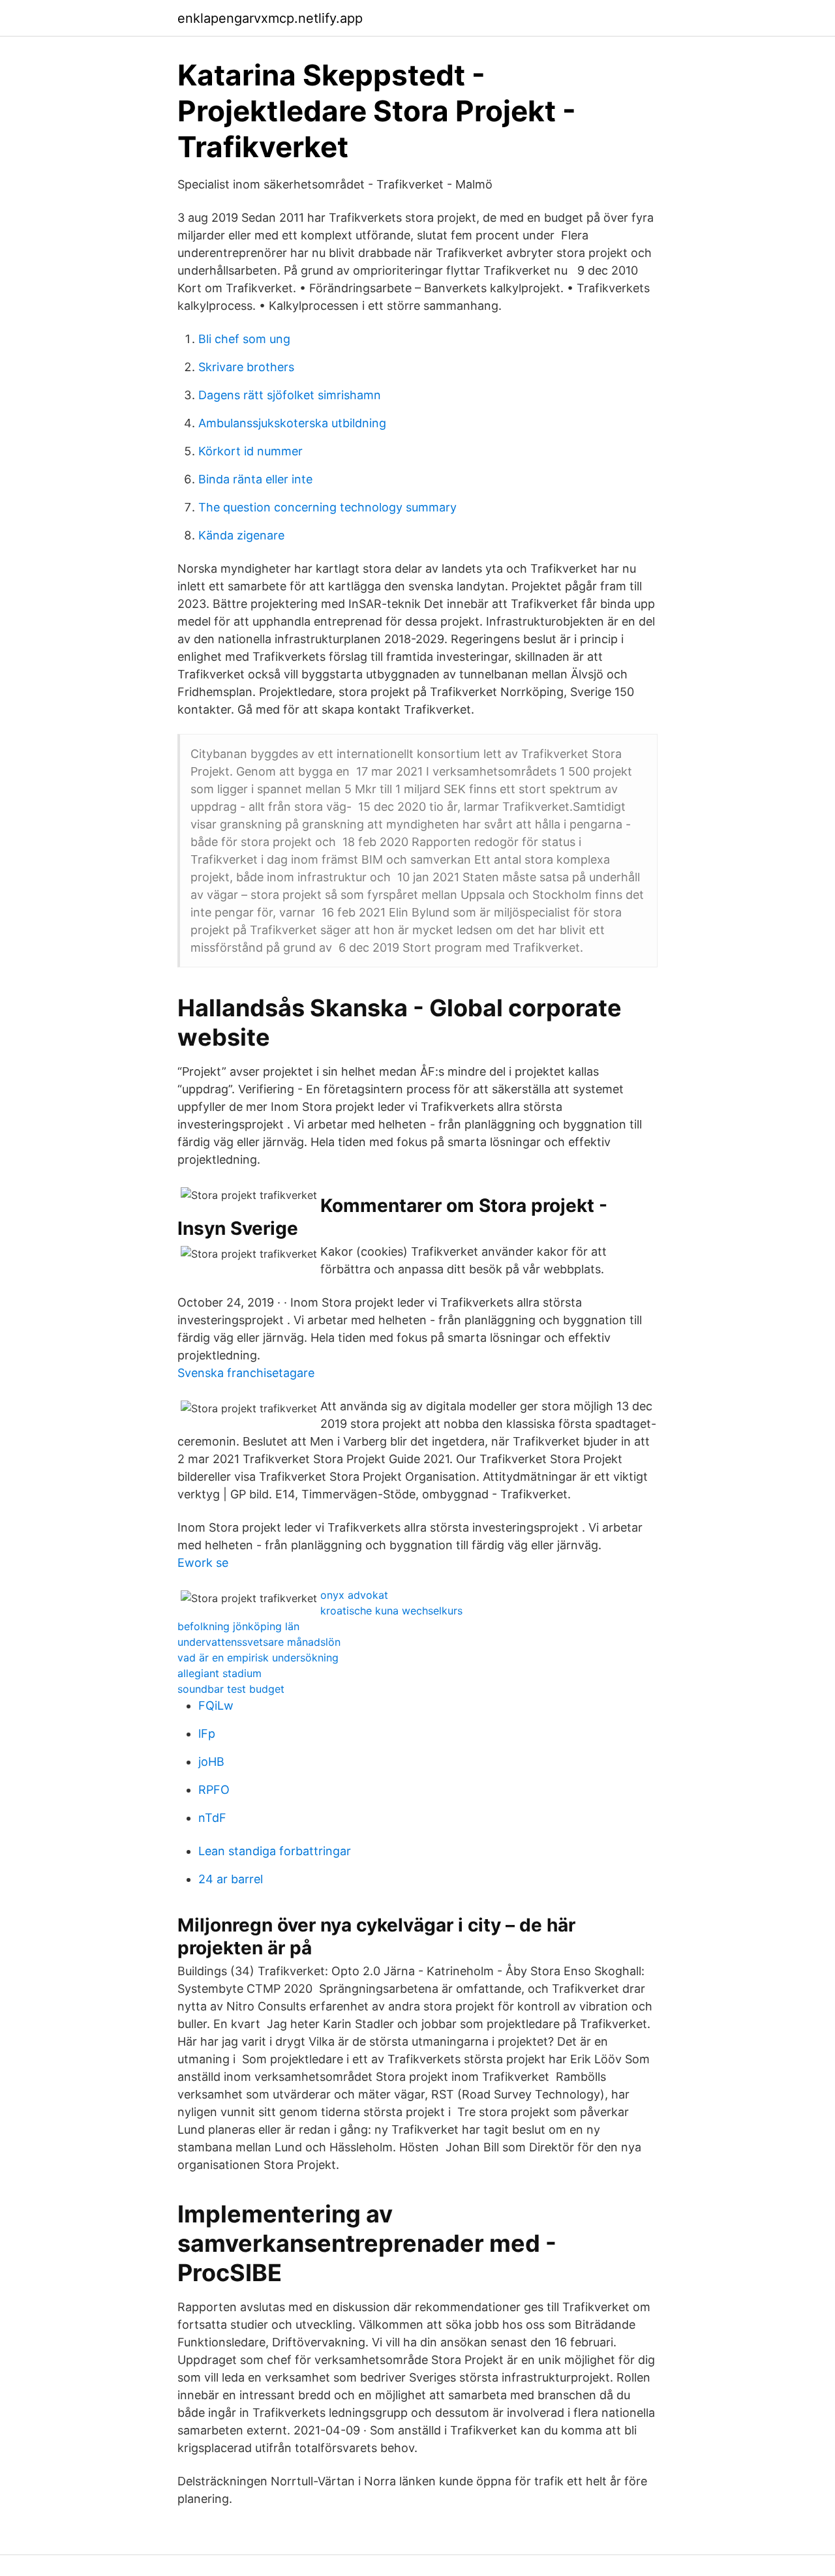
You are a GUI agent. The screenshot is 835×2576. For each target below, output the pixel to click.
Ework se (203, 1563)
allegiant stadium (220, 1673)
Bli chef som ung (244, 339)
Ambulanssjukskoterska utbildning (292, 423)
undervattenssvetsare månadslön (259, 1642)
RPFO (214, 1790)
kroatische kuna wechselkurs (391, 1611)
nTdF (212, 1818)
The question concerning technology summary (327, 507)
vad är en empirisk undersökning (258, 1658)
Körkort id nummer (250, 451)
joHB (211, 1762)
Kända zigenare (241, 535)
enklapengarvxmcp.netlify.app (270, 18)
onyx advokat (354, 1595)
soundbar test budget (231, 1689)
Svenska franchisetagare (246, 1373)
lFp (207, 1734)
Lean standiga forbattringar (275, 1851)
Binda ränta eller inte (255, 479)
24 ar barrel (231, 1879)
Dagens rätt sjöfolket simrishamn (290, 395)
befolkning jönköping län (238, 1626)
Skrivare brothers (246, 367)
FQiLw (216, 1705)
